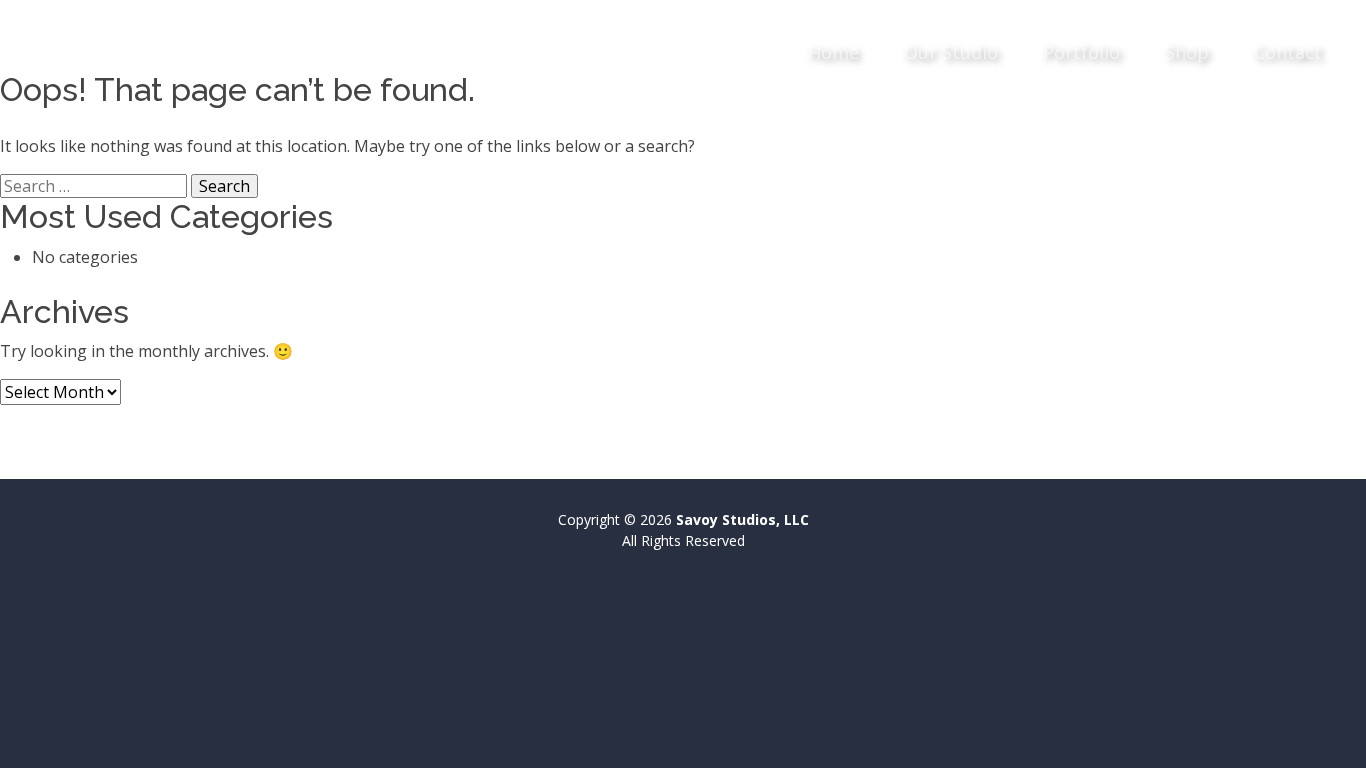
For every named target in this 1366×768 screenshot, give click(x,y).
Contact (1288, 52)
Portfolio (1081, 52)
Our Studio (951, 52)
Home (833, 52)
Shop (1187, 52)
